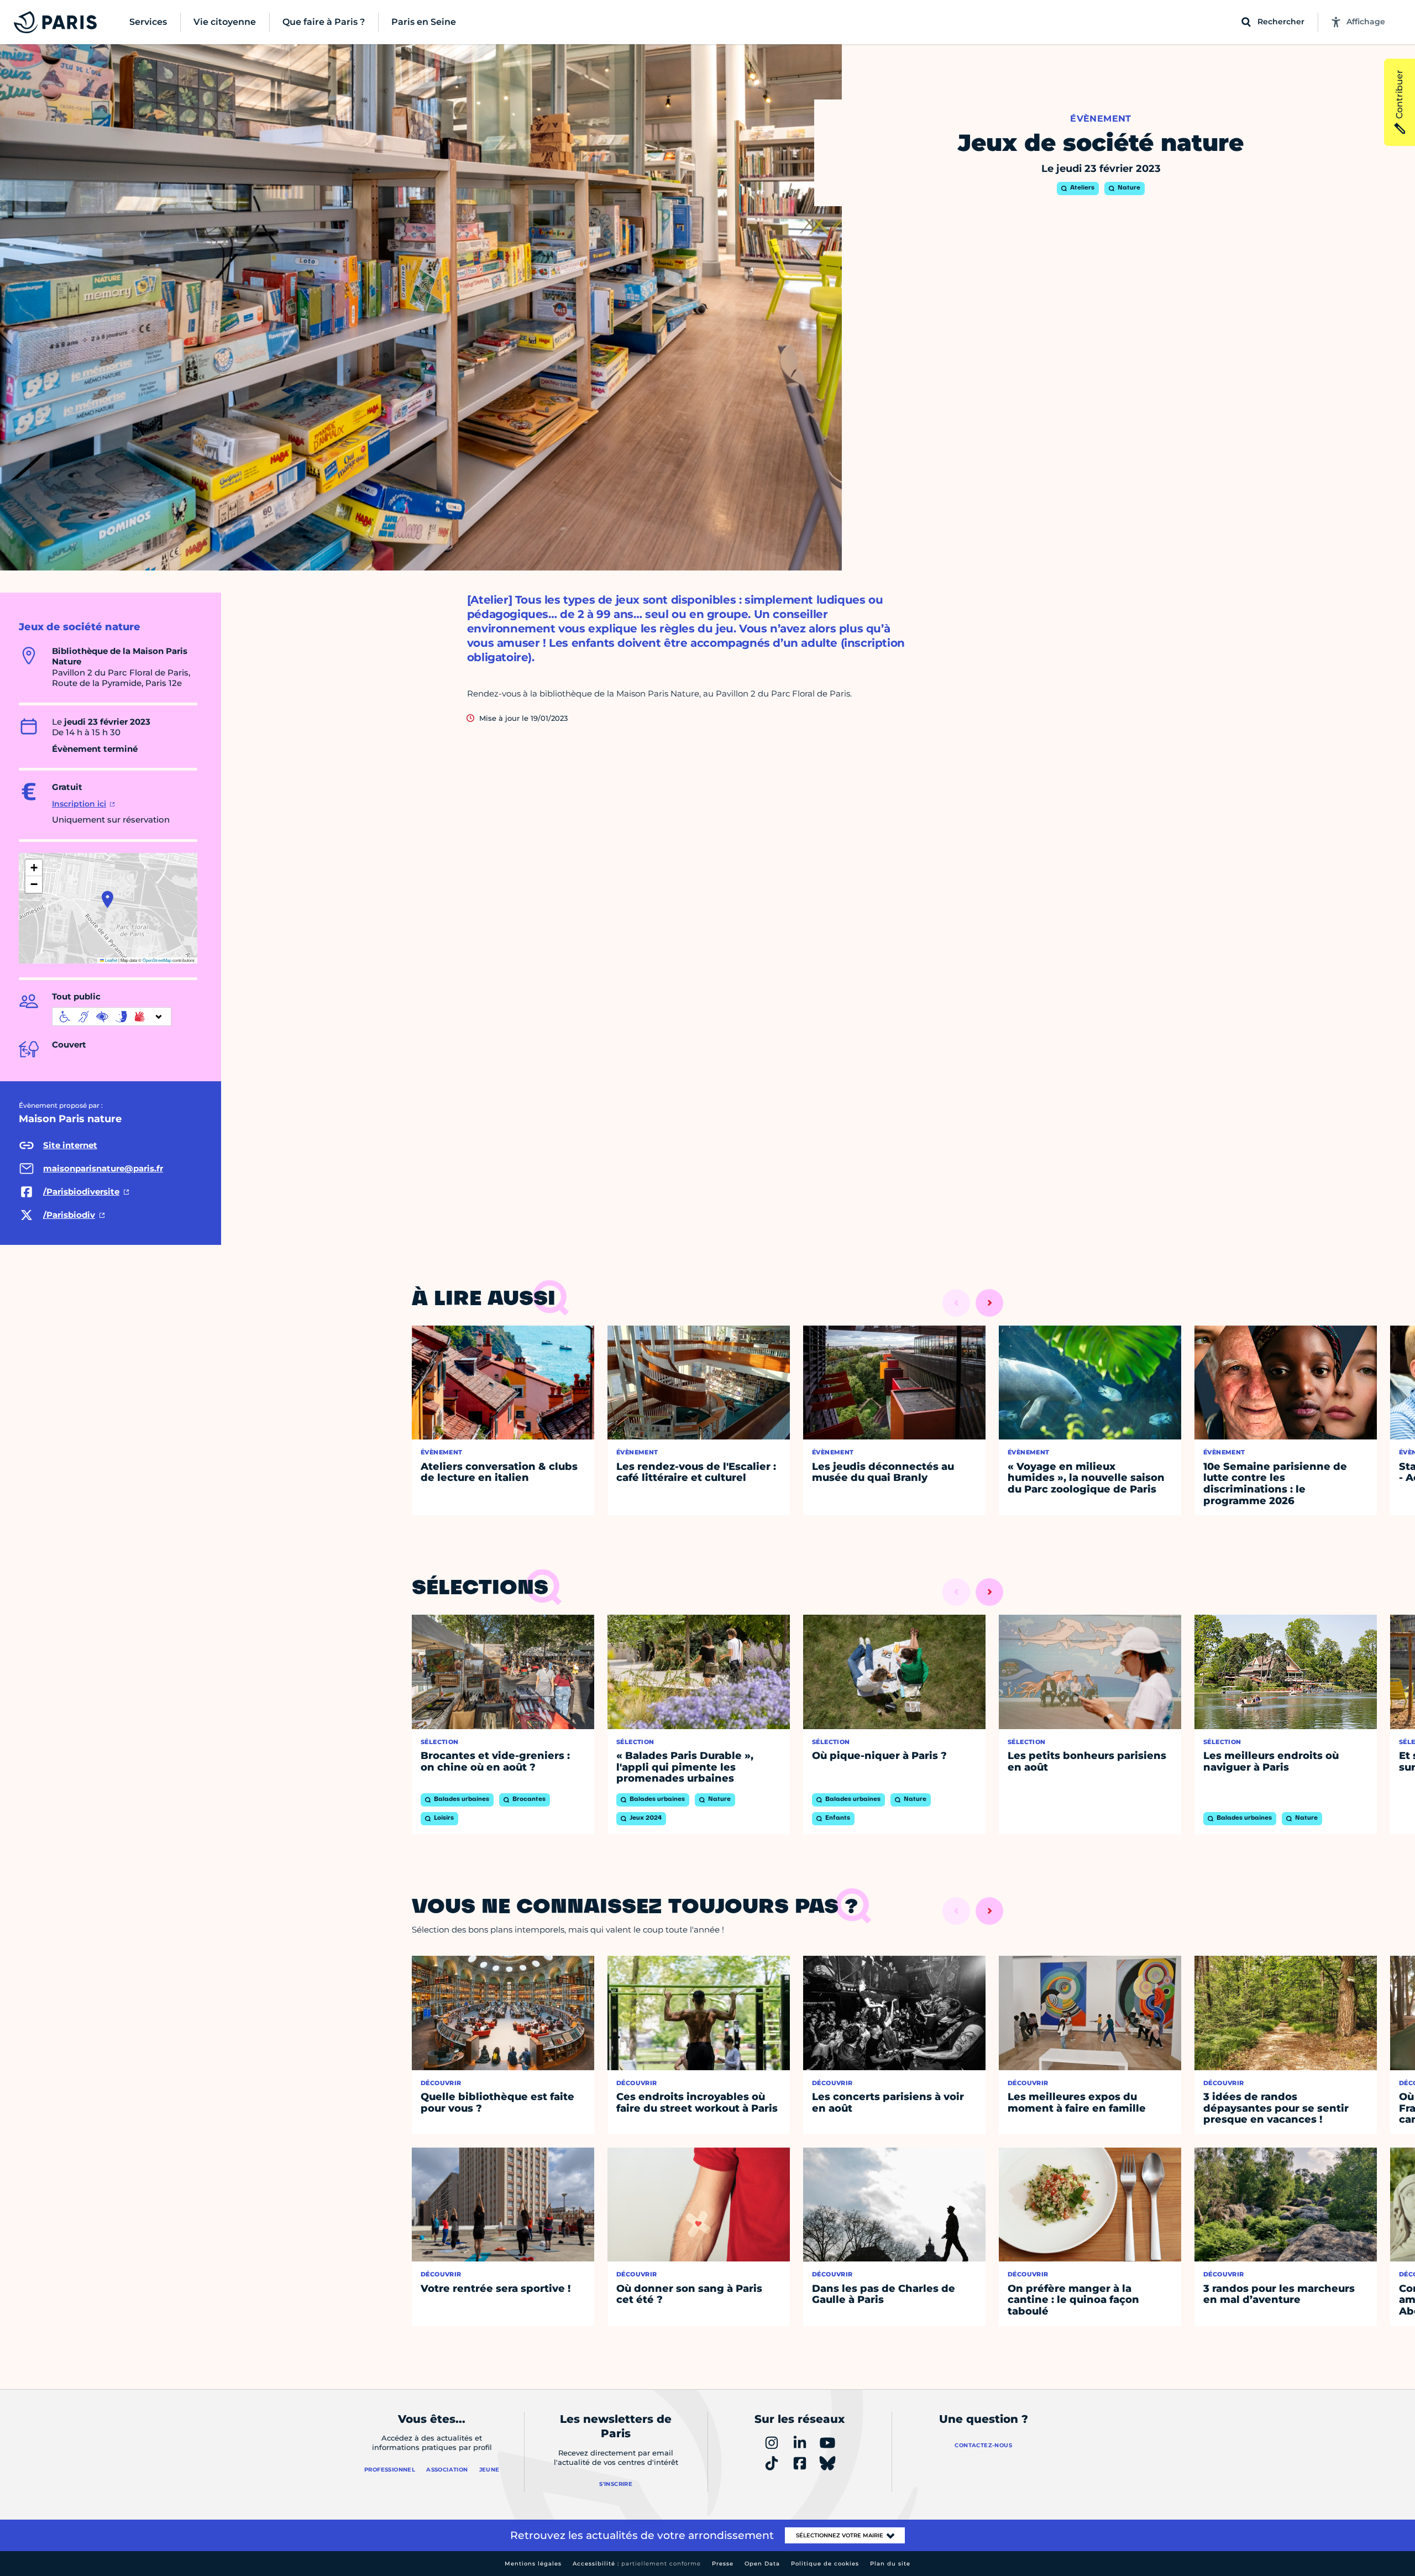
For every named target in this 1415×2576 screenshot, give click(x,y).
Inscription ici (79, 804)
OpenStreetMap (157, 960)
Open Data (762, 2564)
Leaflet (111, 960)
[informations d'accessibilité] (112, 1017)
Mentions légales (533, 2564)
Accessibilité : (637, 2564)
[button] (108, 899)
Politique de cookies (825, 2564)
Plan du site (890, 2564)
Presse (723, 2564)
